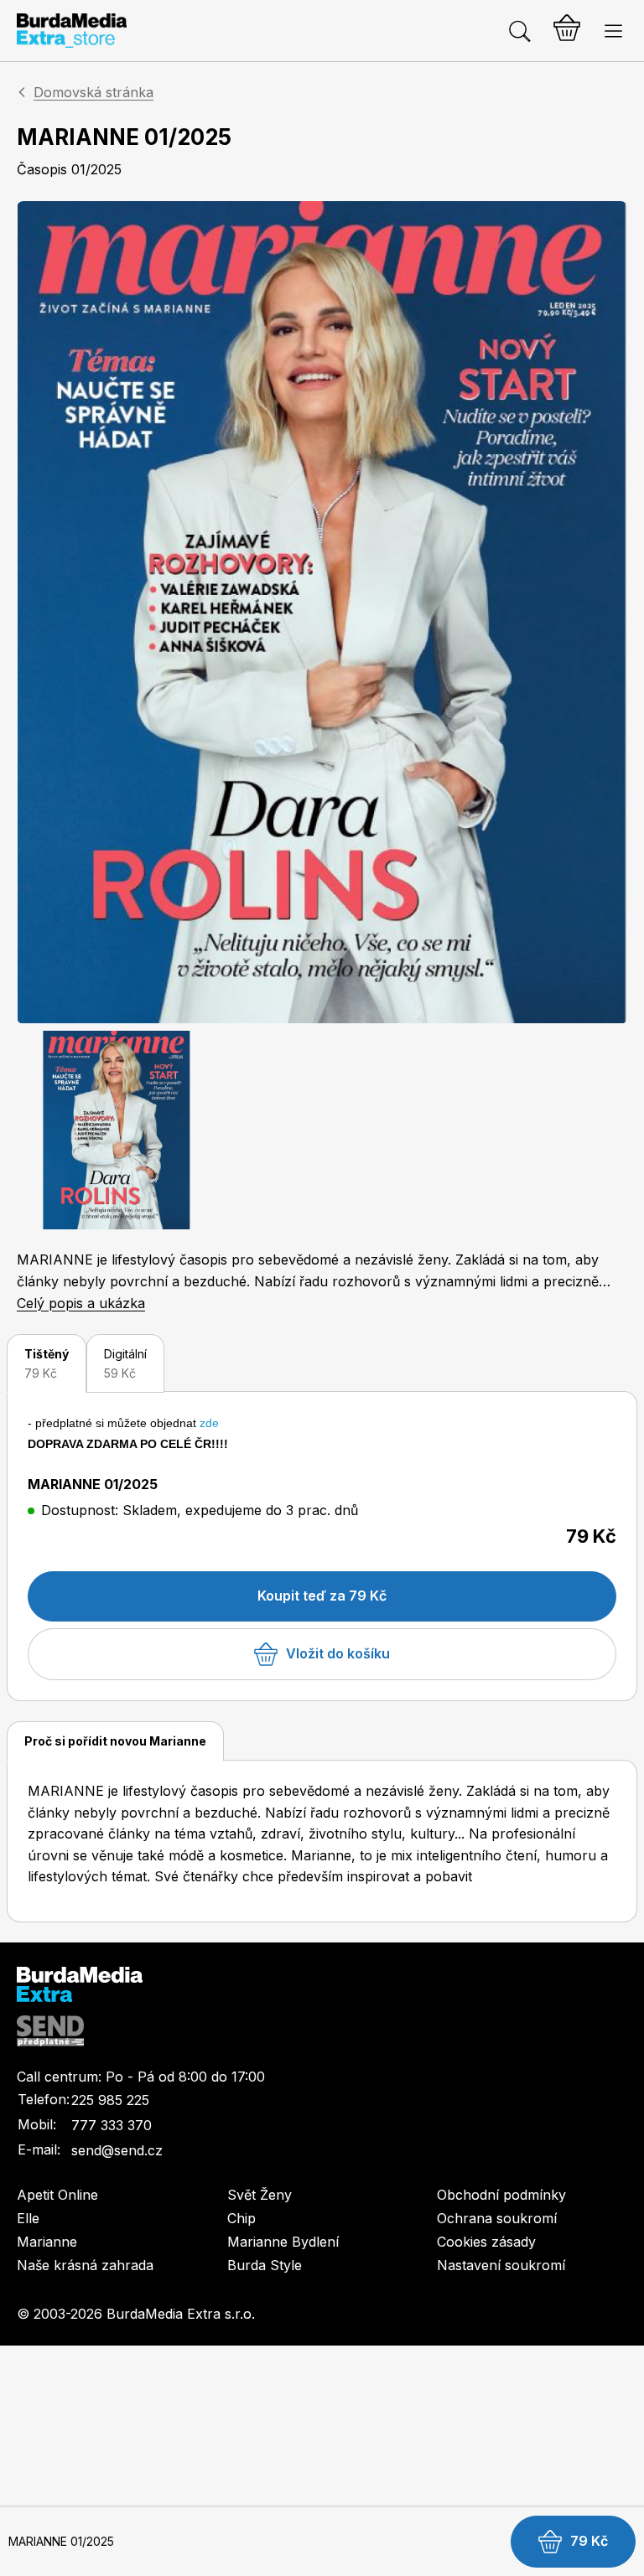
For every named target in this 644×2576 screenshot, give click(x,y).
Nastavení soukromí (501, 2265)
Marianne (47, 2242)
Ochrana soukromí (497, 2218)
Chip (241, 2218)
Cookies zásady (486, 2242)
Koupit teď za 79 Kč (322, 1596)
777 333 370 (112, 2125)
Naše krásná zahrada (85, 2265)
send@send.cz (117, 2150)
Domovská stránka (93, 92)
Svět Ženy (260, 2195)
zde (209, 1423)
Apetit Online (57, 2195)
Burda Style (265, 2265)
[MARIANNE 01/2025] (322, 613)
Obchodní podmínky (501, 2195)
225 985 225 (110, 2100)
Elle (28, 2218)
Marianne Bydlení (283, 2242)
